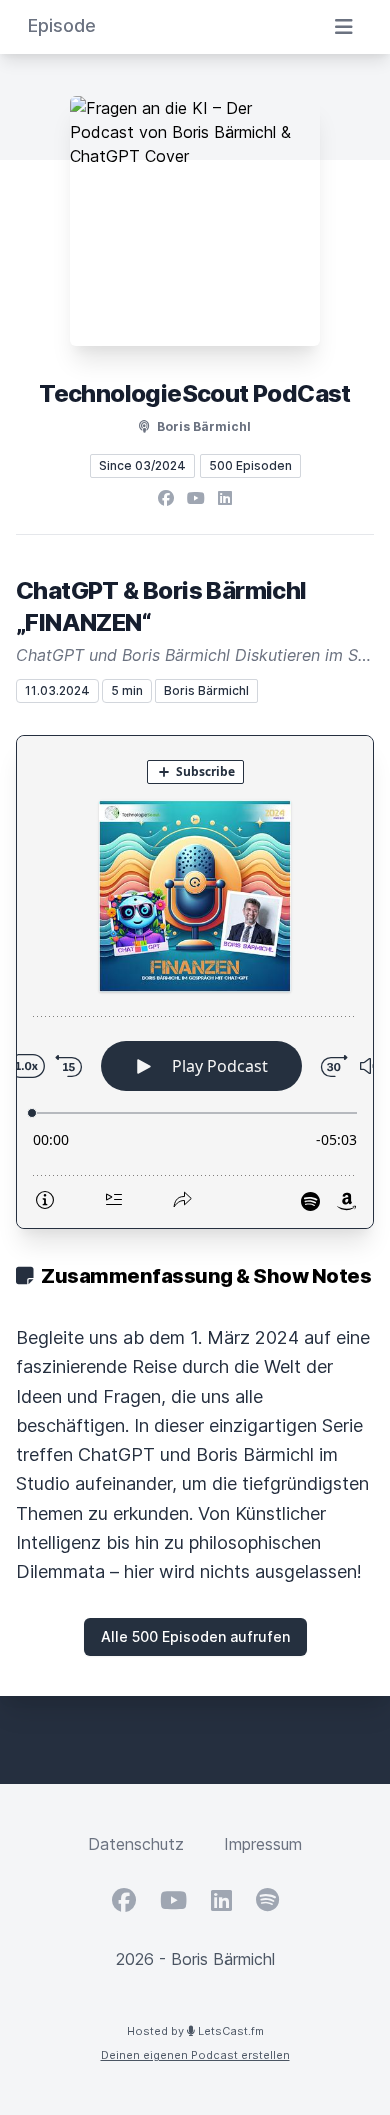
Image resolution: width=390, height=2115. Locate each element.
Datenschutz (136, 1844)
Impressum (263, 1844)
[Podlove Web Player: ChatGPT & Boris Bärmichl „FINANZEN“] (195, 982)
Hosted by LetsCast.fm (195, 2031)
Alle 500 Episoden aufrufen (195, 1636)
